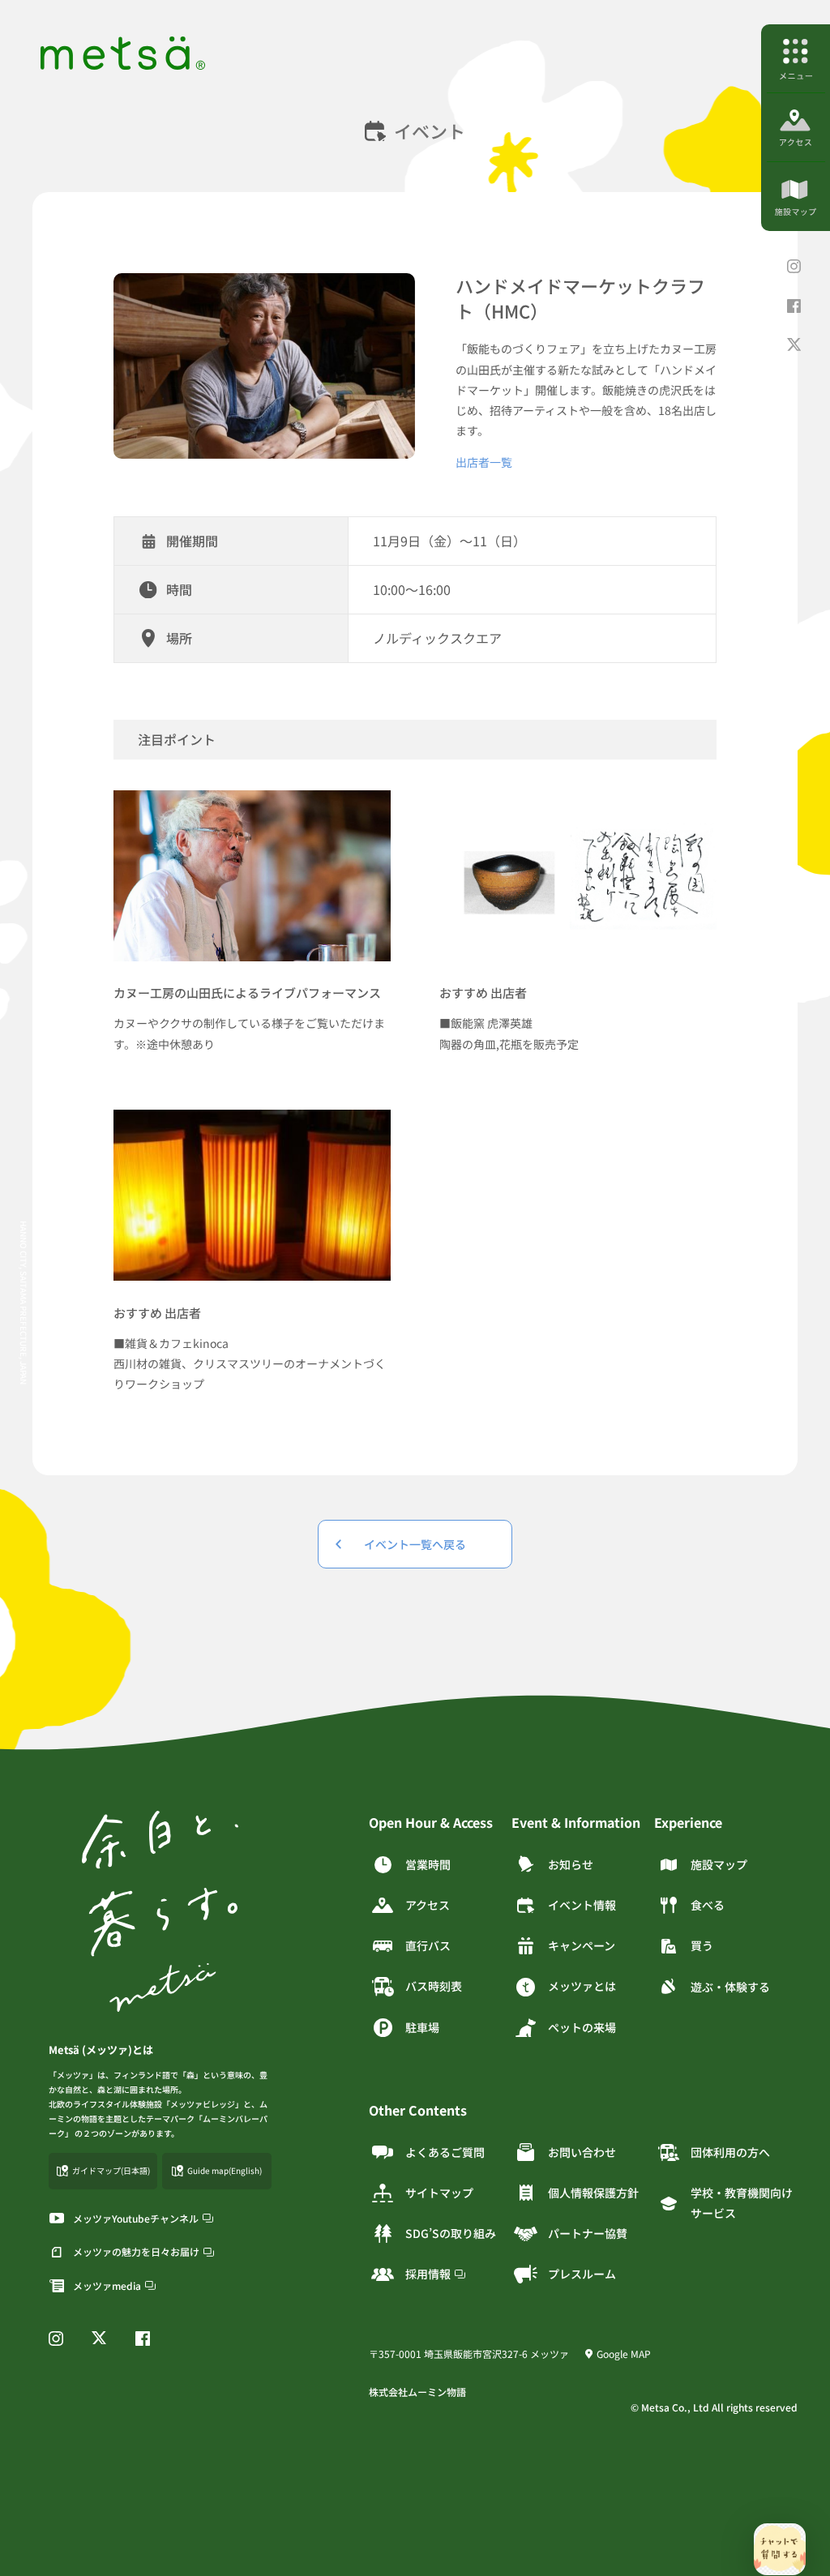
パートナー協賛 (588, 2233)
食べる (708, 1905)
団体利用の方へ (730, 2152)
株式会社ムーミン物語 (417, 2392)
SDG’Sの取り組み (451, 2233)
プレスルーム (582, 2274)
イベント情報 (582, 1905)
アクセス (428, 1905)
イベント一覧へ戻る (415, 1544)
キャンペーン (582, 1945)
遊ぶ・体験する (730, 1987)
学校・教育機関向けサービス (742, 2203)
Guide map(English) (225, 2170)
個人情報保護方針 (593, 2193)
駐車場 (422, 2027)
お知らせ (571, 1864)
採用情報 (428, 2274)
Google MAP (624, 2353)
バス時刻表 (434, 1986)
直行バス (428, 1945)
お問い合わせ (582, 2152)
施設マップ (719, 1864)
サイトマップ (439, 2193)
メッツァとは (582, 1986)
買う (702, 1945)
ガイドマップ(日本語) (111, 2170)
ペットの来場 (582, 2027)
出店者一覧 (484, 462)
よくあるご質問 (445, 2152)
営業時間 (428, 1864)
